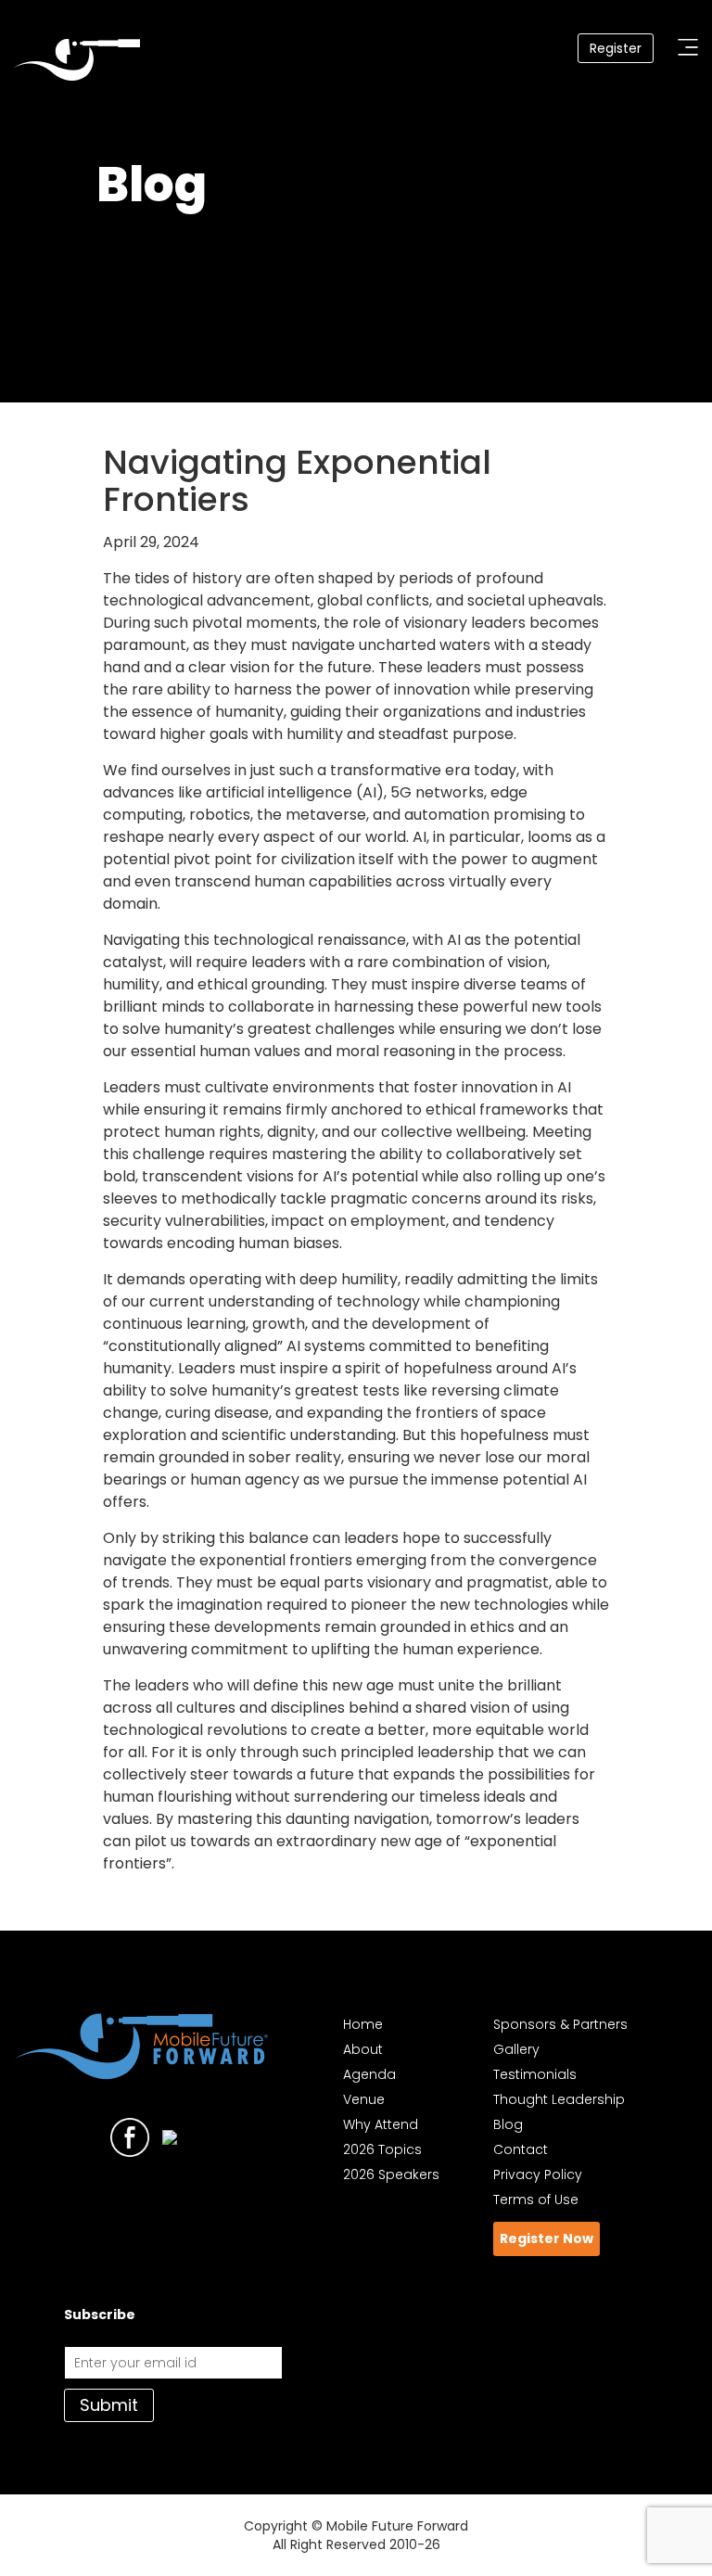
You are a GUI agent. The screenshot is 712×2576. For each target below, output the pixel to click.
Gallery (516, 2049)
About (363, 2049)
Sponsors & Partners (560, 2024)
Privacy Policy (538, 2174)
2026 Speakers (391, 2174)
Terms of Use (536, 2200)
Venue (364, 2099)
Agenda (369, 2074)
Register (616, 48)
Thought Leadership (559, 2099)
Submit (109, 2405)
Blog (508, 2124)
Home (363, 2024)
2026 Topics (382, 2149)
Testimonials (535, 2074)
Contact (521, 2149)
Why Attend (381, 2124)
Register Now (547, 2238)
